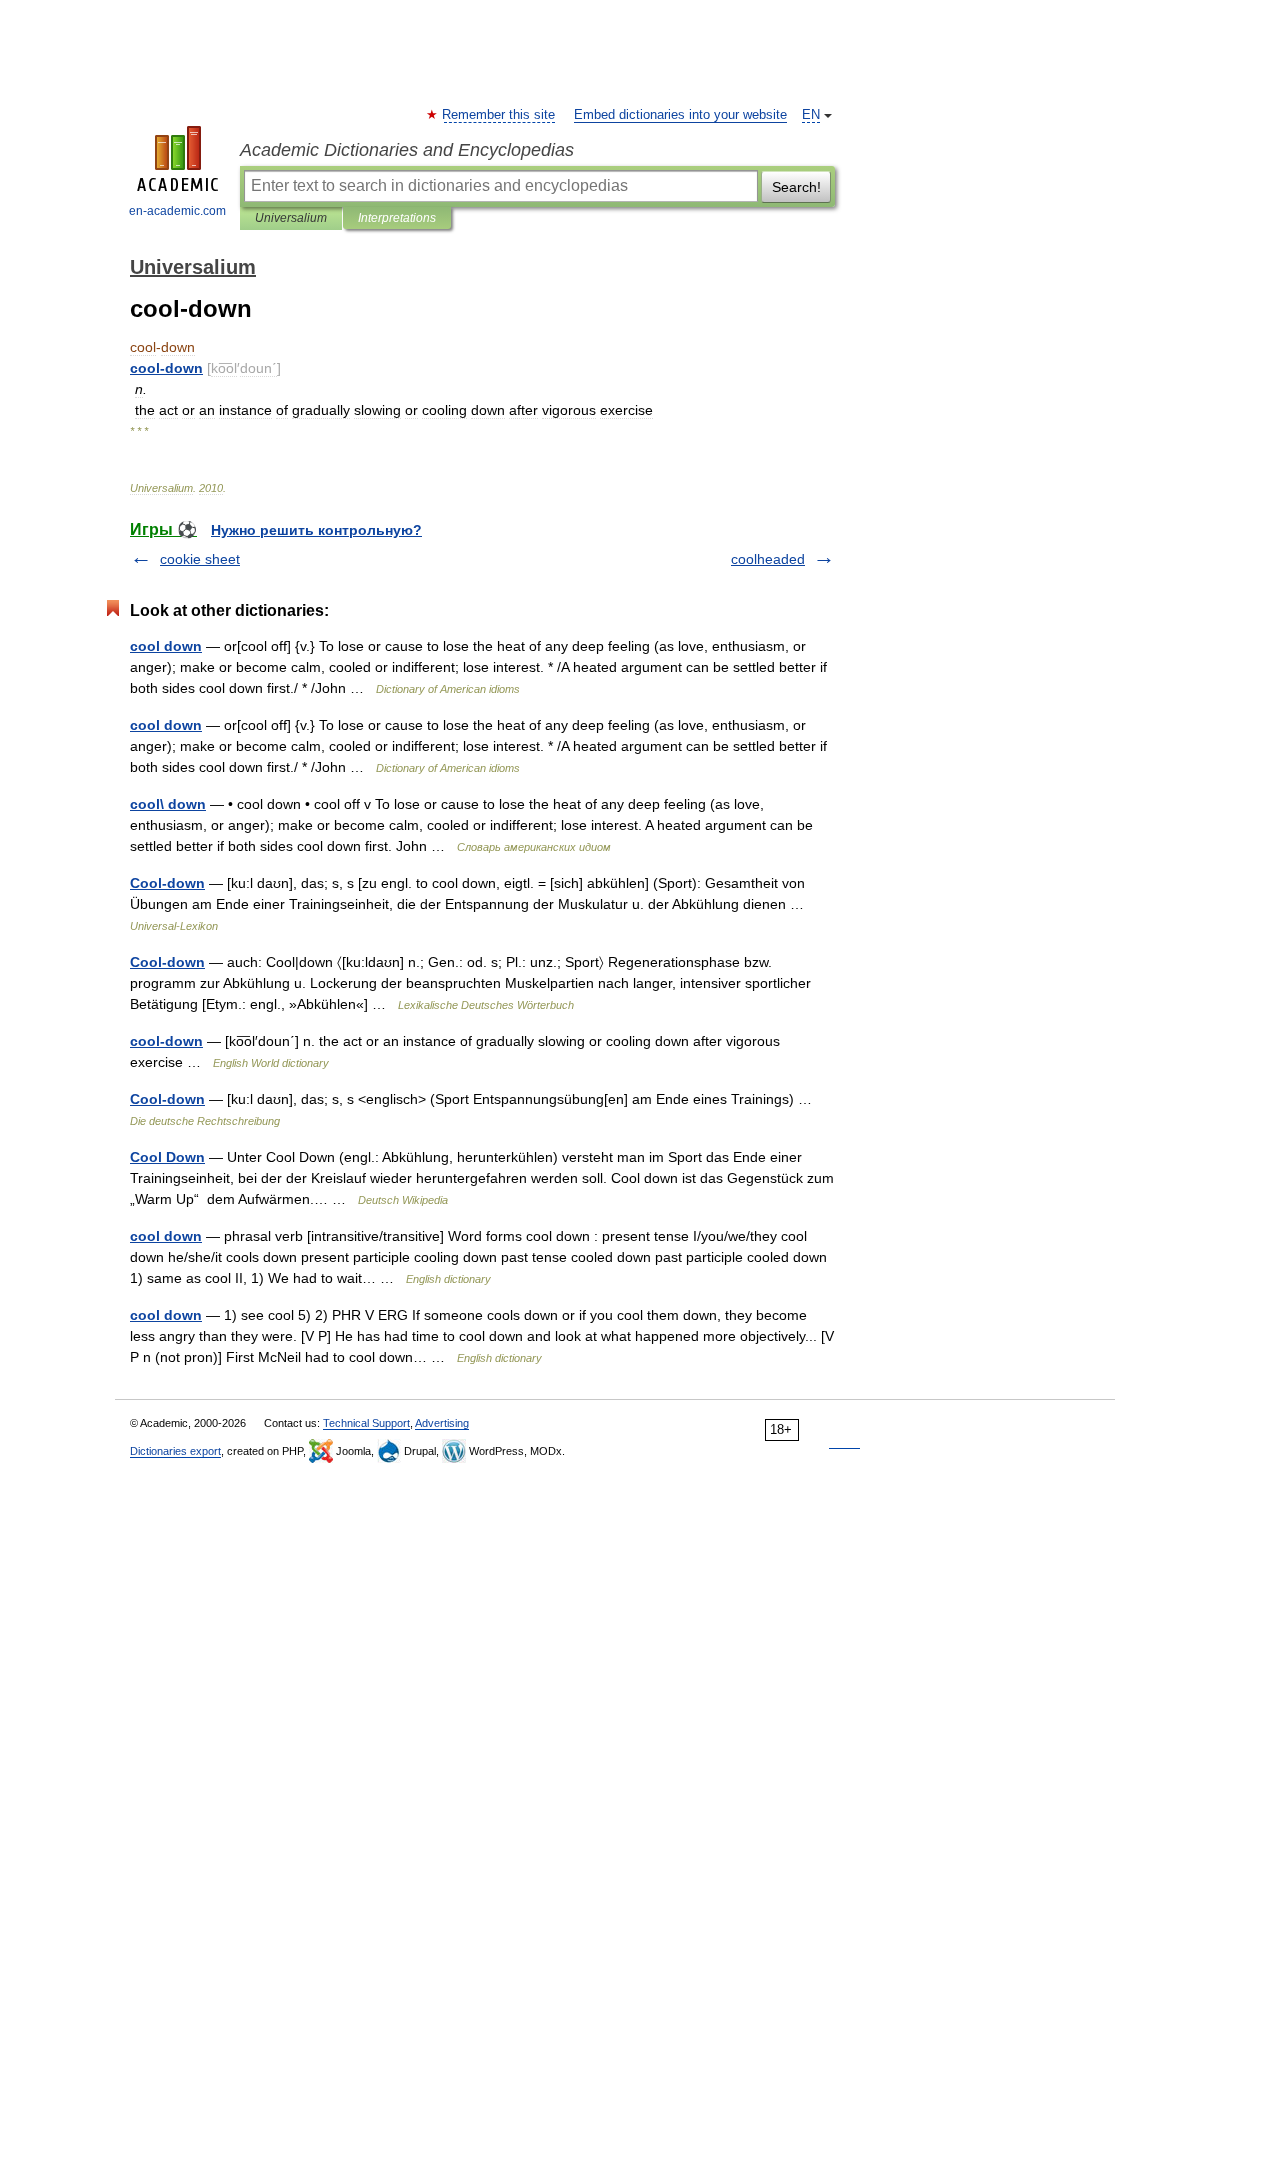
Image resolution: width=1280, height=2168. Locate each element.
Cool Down (167, 1157)
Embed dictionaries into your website (680, 115)
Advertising (442, 1423)
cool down (166, 646)
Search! (796, 187)
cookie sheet (200, 559)
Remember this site (499, 115)
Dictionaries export (175, 1451)
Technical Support (366, 1423)
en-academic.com (177, 211)
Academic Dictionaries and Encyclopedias (407, 150)
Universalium (291, 218)
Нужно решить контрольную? (316, 530)
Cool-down (167, 883)
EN (811, 115)
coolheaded (768, 559)
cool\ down (168, 804)
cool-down (166, 1041)
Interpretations (397, 218)
